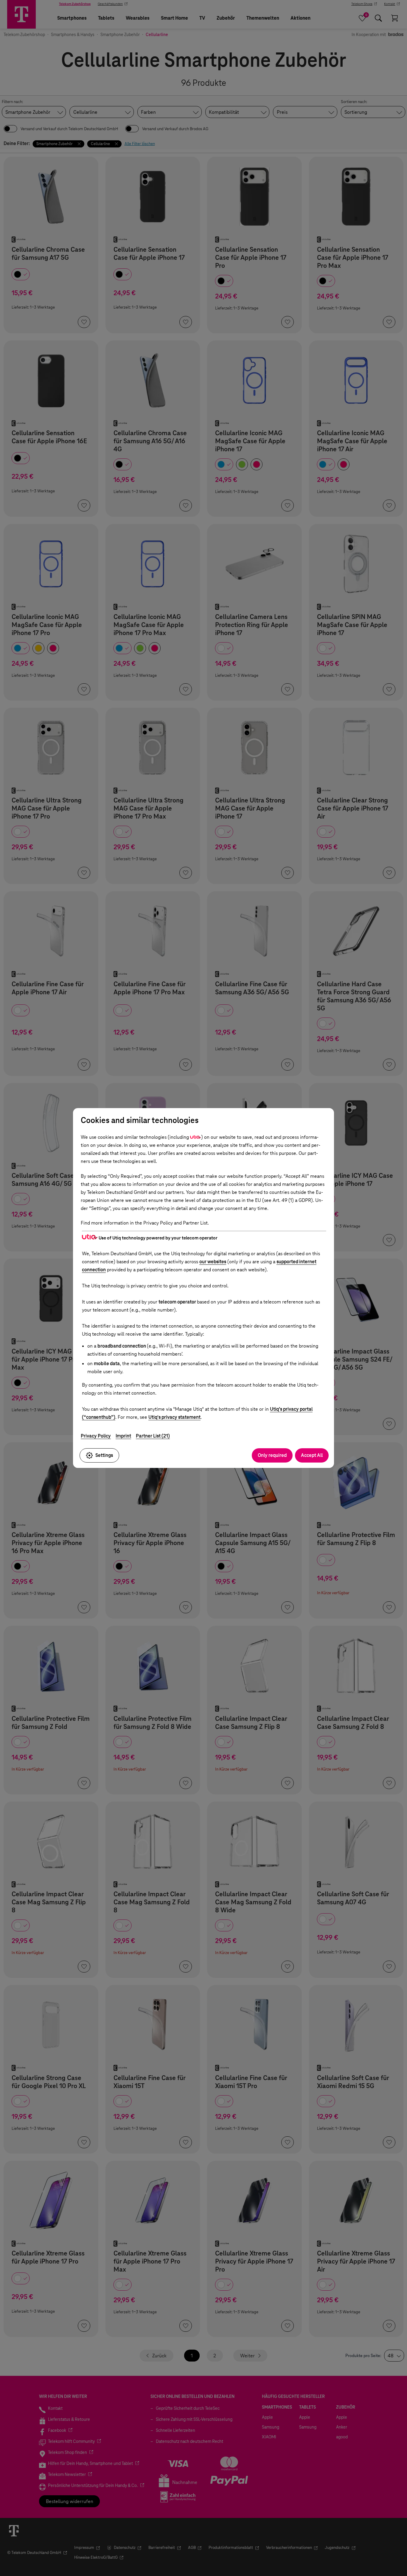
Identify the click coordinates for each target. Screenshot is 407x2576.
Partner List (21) (153, 1436)
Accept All (312, 1455)
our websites (213, 1262)
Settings (104, 1455)
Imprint (123, 1436)
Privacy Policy (96, 1436)
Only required (272, 1455)
